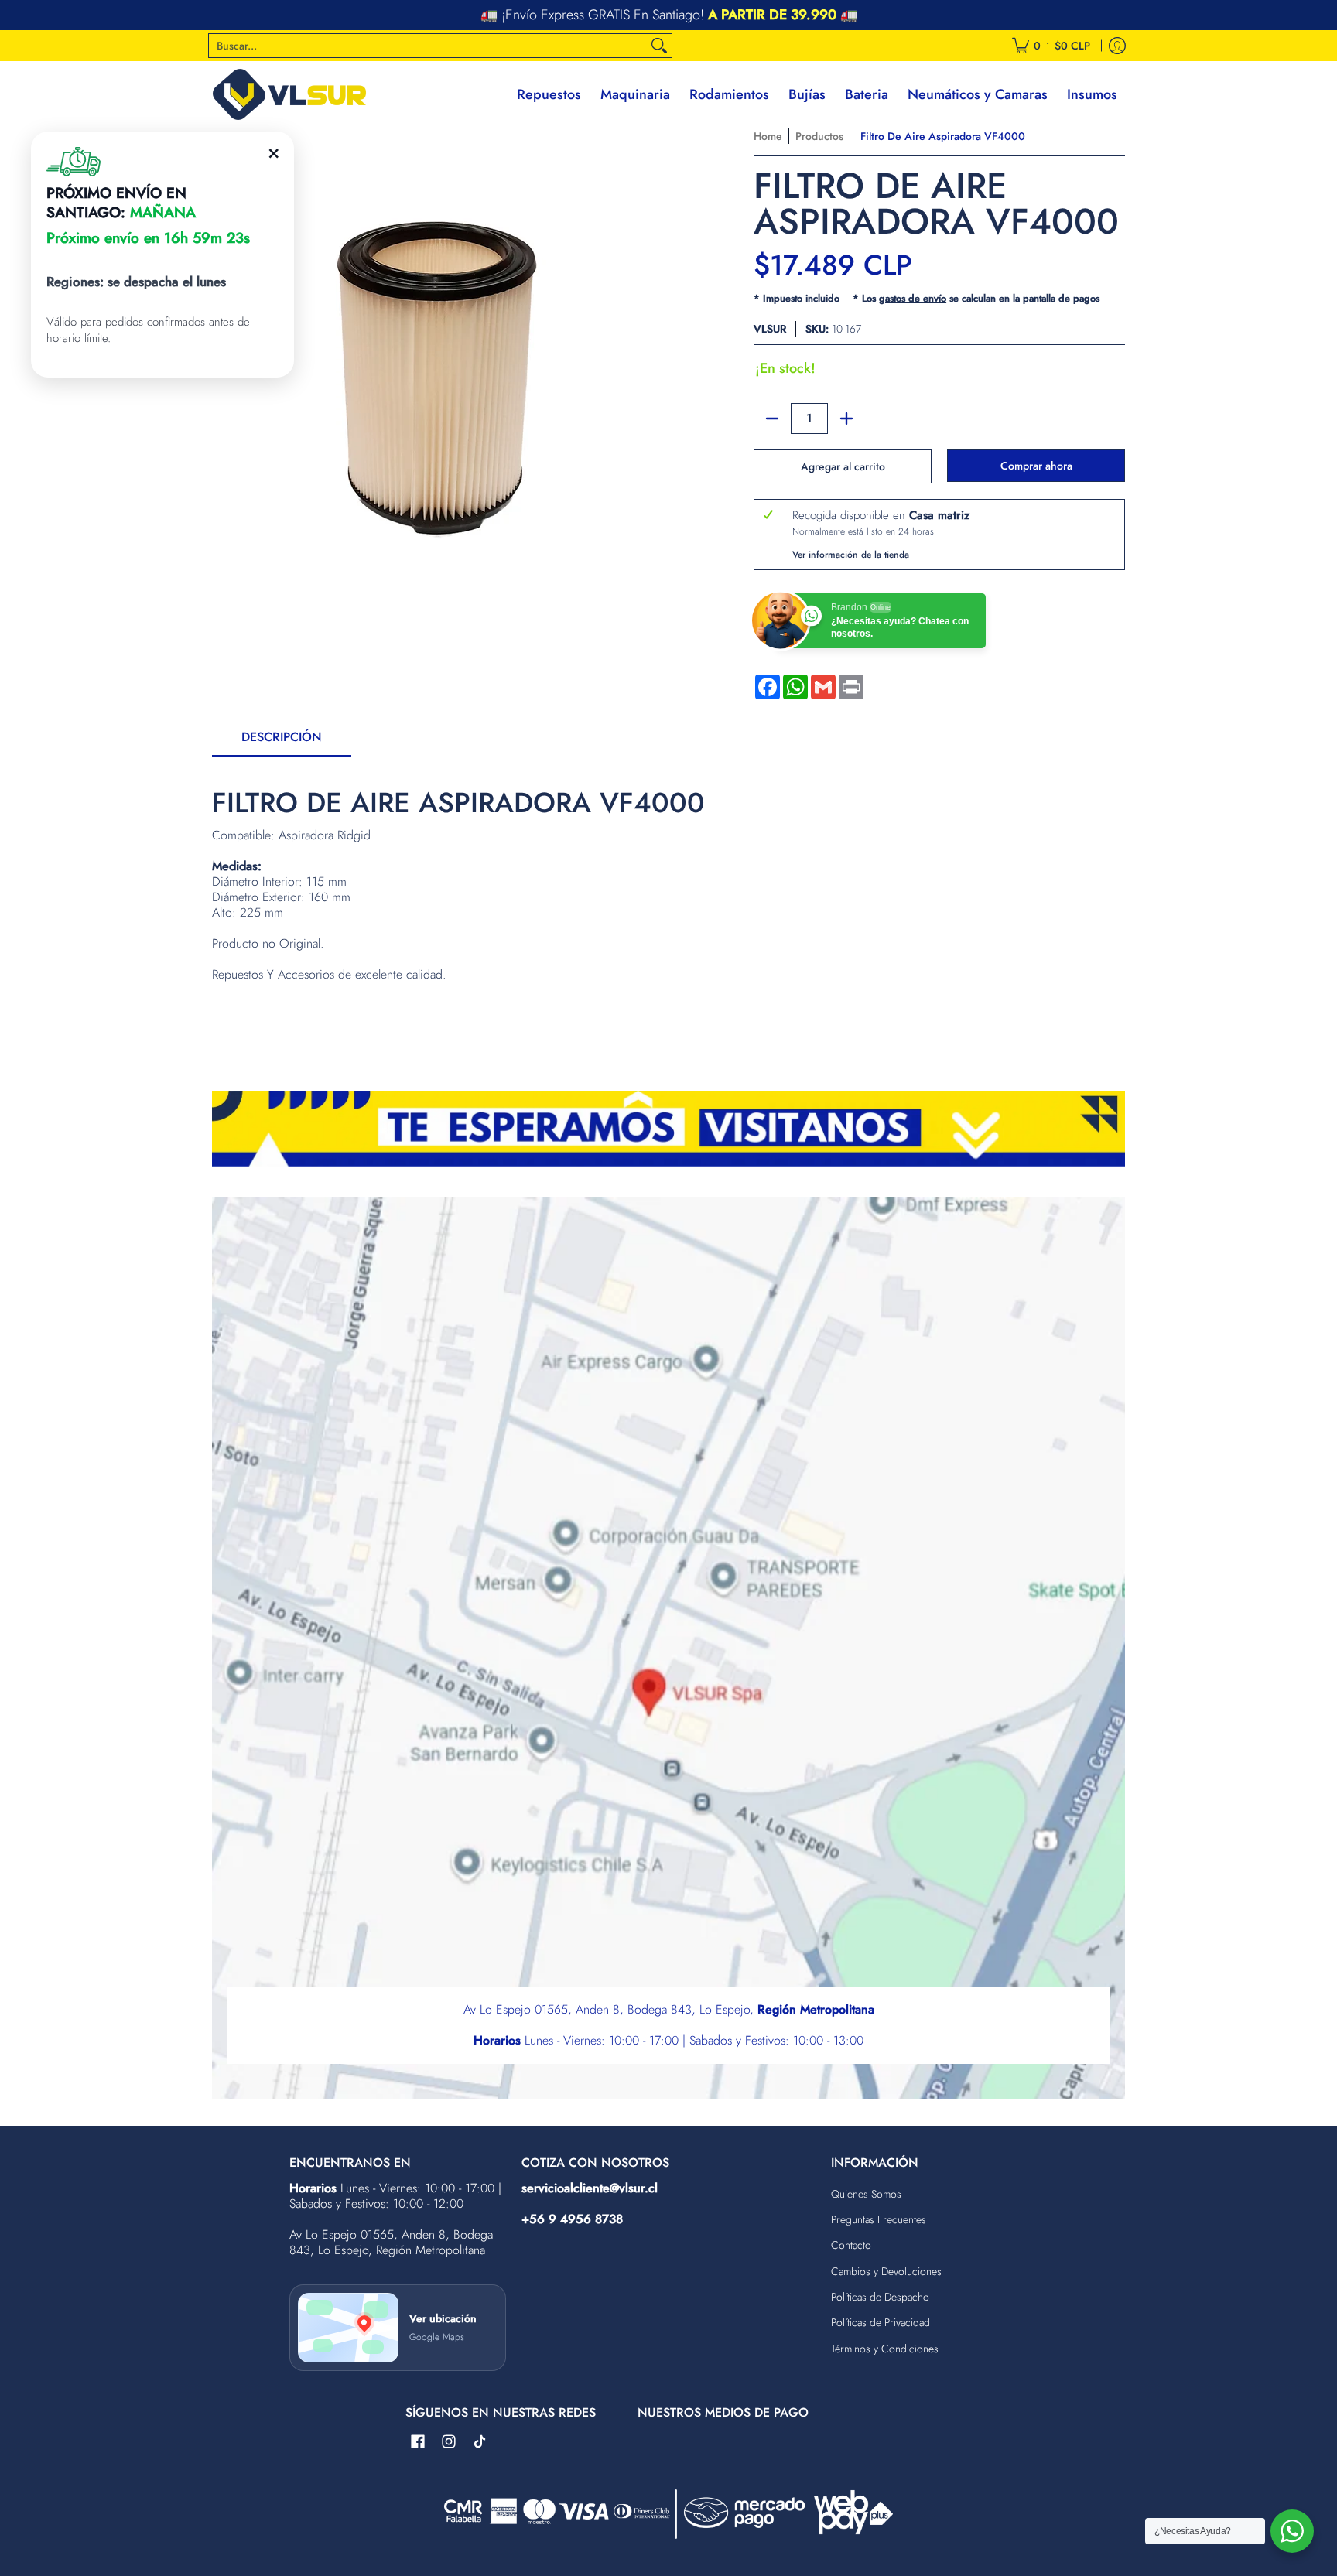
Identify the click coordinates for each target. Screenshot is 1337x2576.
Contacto (851, 2245)
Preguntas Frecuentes (879, 2219)
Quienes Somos (866, 2194)
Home (768, 136)
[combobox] (428, 46)
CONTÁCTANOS (771, 15)
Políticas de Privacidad (881, 2322)
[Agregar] (846, 419)
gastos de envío (913, 298)
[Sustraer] (772, 419)
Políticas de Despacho (880, 2297)
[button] (418, 2442)
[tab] (282, 742)
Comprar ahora (1036, 466)
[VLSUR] (289, 94)
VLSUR (770, 329)
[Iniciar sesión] (1117, 46)
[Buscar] (659, 46)
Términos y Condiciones (885, 2349)
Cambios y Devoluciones (886, 2271)
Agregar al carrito (843, 466)
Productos (819, 136)
